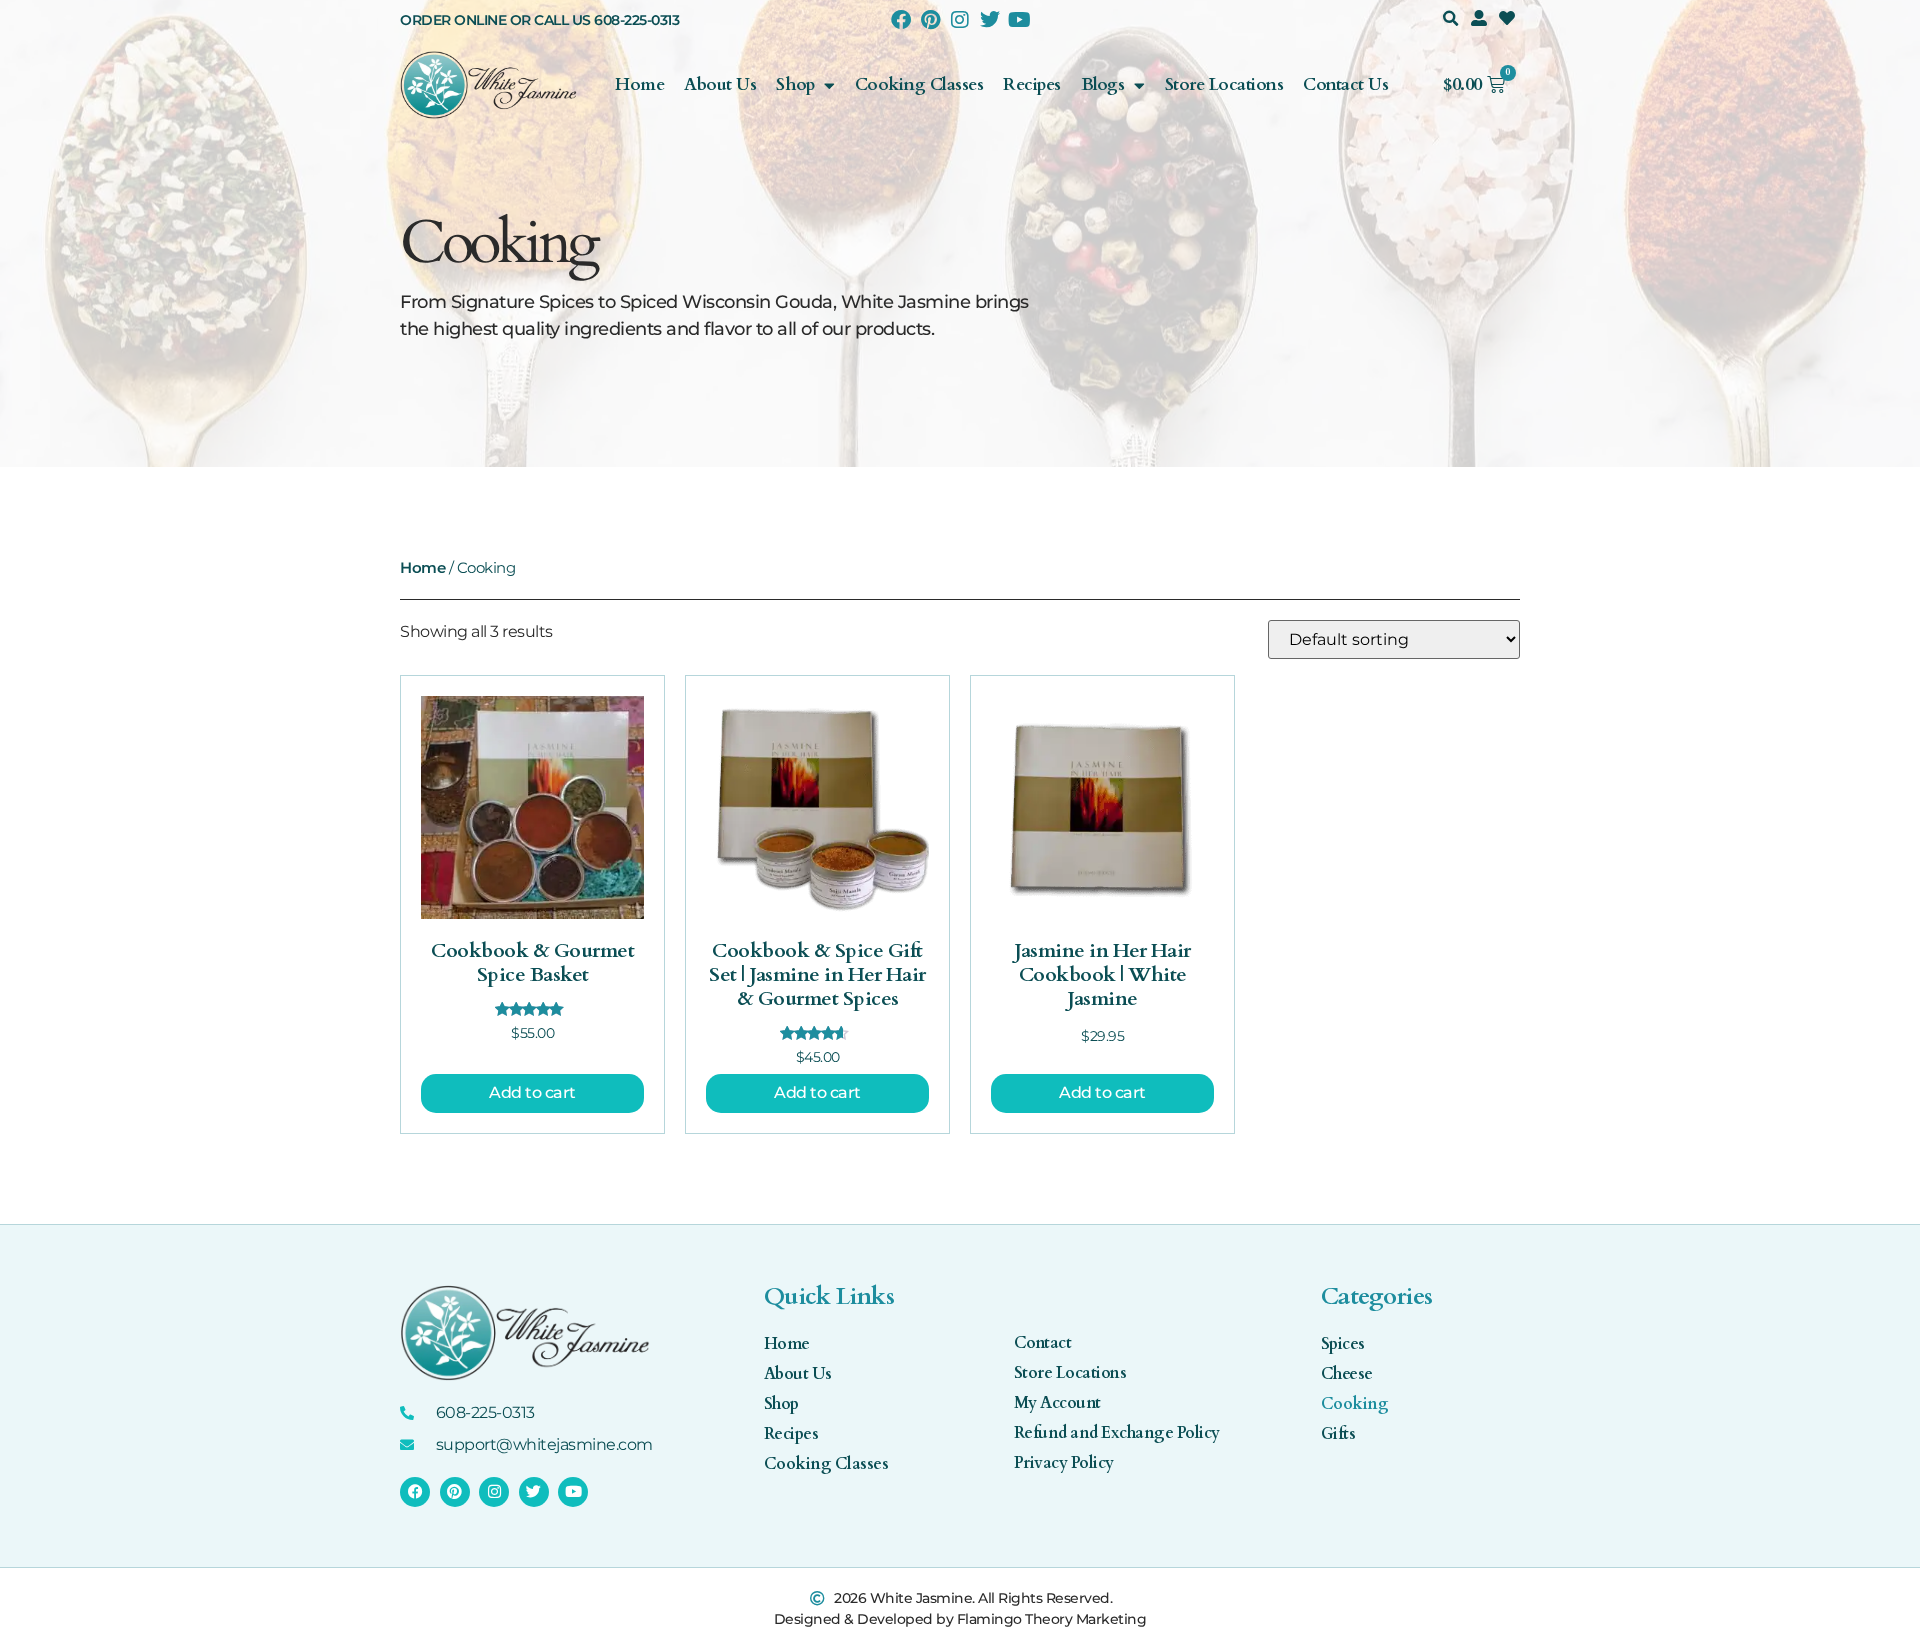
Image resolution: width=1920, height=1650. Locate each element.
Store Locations (1224, 84)
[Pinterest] (930, 20)
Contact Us (1345, 84)
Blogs (1103, 84)
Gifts (1338, 1434)
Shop (795, 84)
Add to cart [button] (532, 1092)
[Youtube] (1019, 20)
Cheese (1347, 1374)
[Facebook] (901, 20)
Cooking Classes (919, 84)
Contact (1043, 1343)
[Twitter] (989, 20)
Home (639, 84)
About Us (720, 84)
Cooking (1355, 1404)
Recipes (1032, 84)
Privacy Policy (1064, 1463)
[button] (1450, 18)
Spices (1343, 1344)
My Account (1057, 1403)
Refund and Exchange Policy (1117, 1433)
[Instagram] (960, 20)
